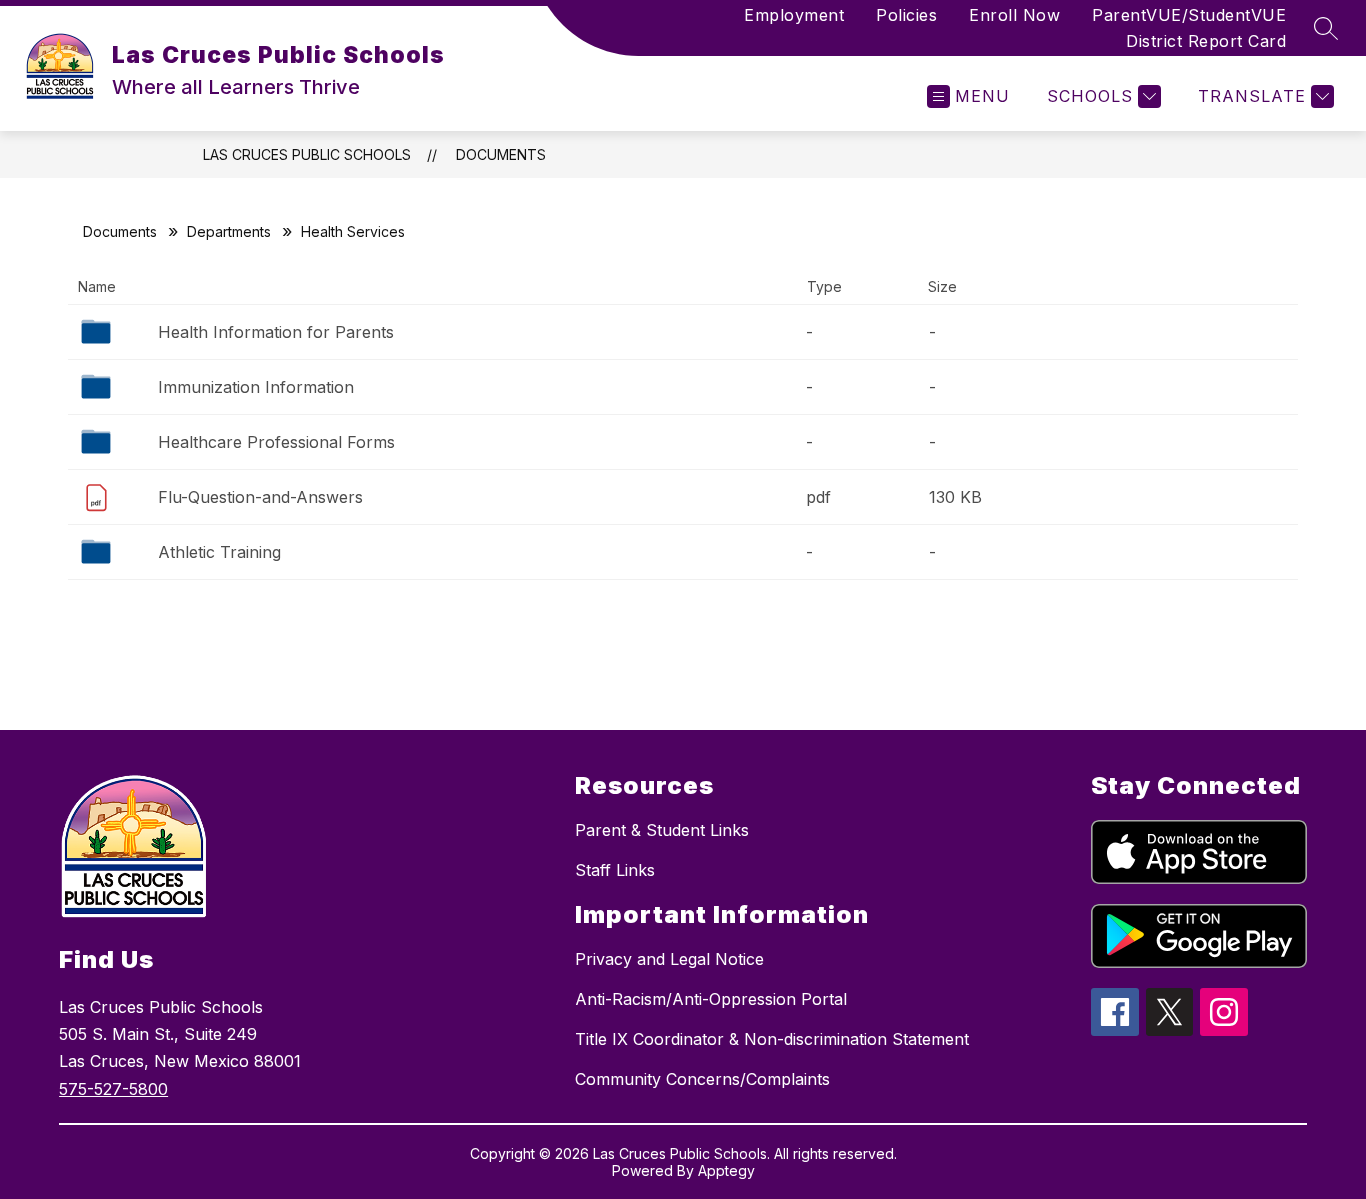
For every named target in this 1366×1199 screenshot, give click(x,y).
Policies (906, 15)
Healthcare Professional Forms (276, 442)
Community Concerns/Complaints (702, 1079)
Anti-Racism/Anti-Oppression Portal (711, 999)
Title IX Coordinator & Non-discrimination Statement (772, 1039)
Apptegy (726, 1170)
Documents (501, 154)
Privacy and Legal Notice (669, 959)
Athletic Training (219, 552)
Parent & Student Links (662, 830)
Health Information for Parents (276, 332)
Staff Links (615, 870)
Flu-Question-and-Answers (260, 497)
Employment (794, 15)
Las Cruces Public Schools (307, 154)
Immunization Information (256, 387)
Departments (229, 231)
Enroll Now (1014, 15)
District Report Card (1206, 41)
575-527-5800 (113, 1089)
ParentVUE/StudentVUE (1189, 15)
